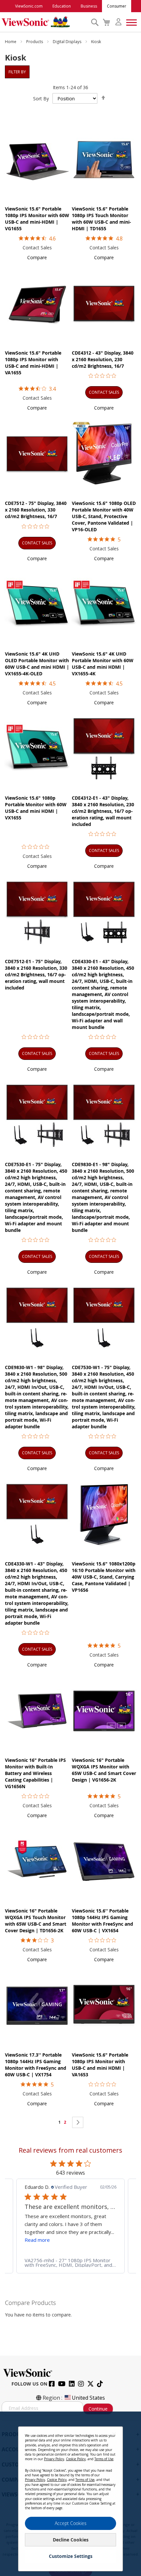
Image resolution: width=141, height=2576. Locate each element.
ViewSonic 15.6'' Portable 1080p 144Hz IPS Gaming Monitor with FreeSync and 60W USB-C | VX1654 (102, 1921)
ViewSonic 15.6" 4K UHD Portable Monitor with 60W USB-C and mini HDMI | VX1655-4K (103, 664)
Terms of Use (104, 2459)
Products (35, 42)
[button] (37, 257)
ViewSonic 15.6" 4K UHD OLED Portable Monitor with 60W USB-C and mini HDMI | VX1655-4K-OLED (37, 664)
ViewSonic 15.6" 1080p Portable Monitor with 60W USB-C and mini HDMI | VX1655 (36, 808)
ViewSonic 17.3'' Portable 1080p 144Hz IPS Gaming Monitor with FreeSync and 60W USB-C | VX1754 (36, 2065)
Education (62, 6)
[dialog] (70, 2494)
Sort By (41, 99)
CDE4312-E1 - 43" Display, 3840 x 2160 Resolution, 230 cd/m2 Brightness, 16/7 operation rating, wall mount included (103, 811)
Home (11, 42)
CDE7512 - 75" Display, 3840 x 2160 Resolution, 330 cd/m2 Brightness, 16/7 (36, 510)
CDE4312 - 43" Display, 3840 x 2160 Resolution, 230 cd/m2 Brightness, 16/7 (103, 359)
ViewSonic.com (29, 6)
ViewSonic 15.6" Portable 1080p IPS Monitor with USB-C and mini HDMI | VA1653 (100, 2065)
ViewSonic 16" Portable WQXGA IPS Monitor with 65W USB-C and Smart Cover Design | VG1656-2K (104, 1770)
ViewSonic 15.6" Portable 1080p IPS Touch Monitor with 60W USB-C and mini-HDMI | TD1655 (101, 219)
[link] (70, 2263)
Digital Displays (68, 42)
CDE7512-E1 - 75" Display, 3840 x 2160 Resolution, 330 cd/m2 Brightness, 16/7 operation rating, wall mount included (36, 975)
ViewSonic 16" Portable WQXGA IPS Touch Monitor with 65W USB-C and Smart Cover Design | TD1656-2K (36, 1921)
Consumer (117, 6)
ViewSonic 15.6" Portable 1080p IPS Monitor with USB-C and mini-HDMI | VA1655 (33, 363)
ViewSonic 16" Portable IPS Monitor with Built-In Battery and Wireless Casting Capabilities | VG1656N (35, 1773)
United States (88, 2398)
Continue (98, 2409)
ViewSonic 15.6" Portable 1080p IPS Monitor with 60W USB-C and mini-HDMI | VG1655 (37, 219)
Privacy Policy (54, 2459)
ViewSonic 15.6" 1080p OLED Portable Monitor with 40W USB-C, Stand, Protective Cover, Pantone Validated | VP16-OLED (104, 516)
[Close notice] (114, 2434)
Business (89, 6)
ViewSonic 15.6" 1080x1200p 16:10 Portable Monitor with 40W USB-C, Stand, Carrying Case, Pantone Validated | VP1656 (104, 1577)
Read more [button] (37, 2240)
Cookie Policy (76, 2459)
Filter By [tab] (17, 72)
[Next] (78, 2122)
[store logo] (45, 22)
